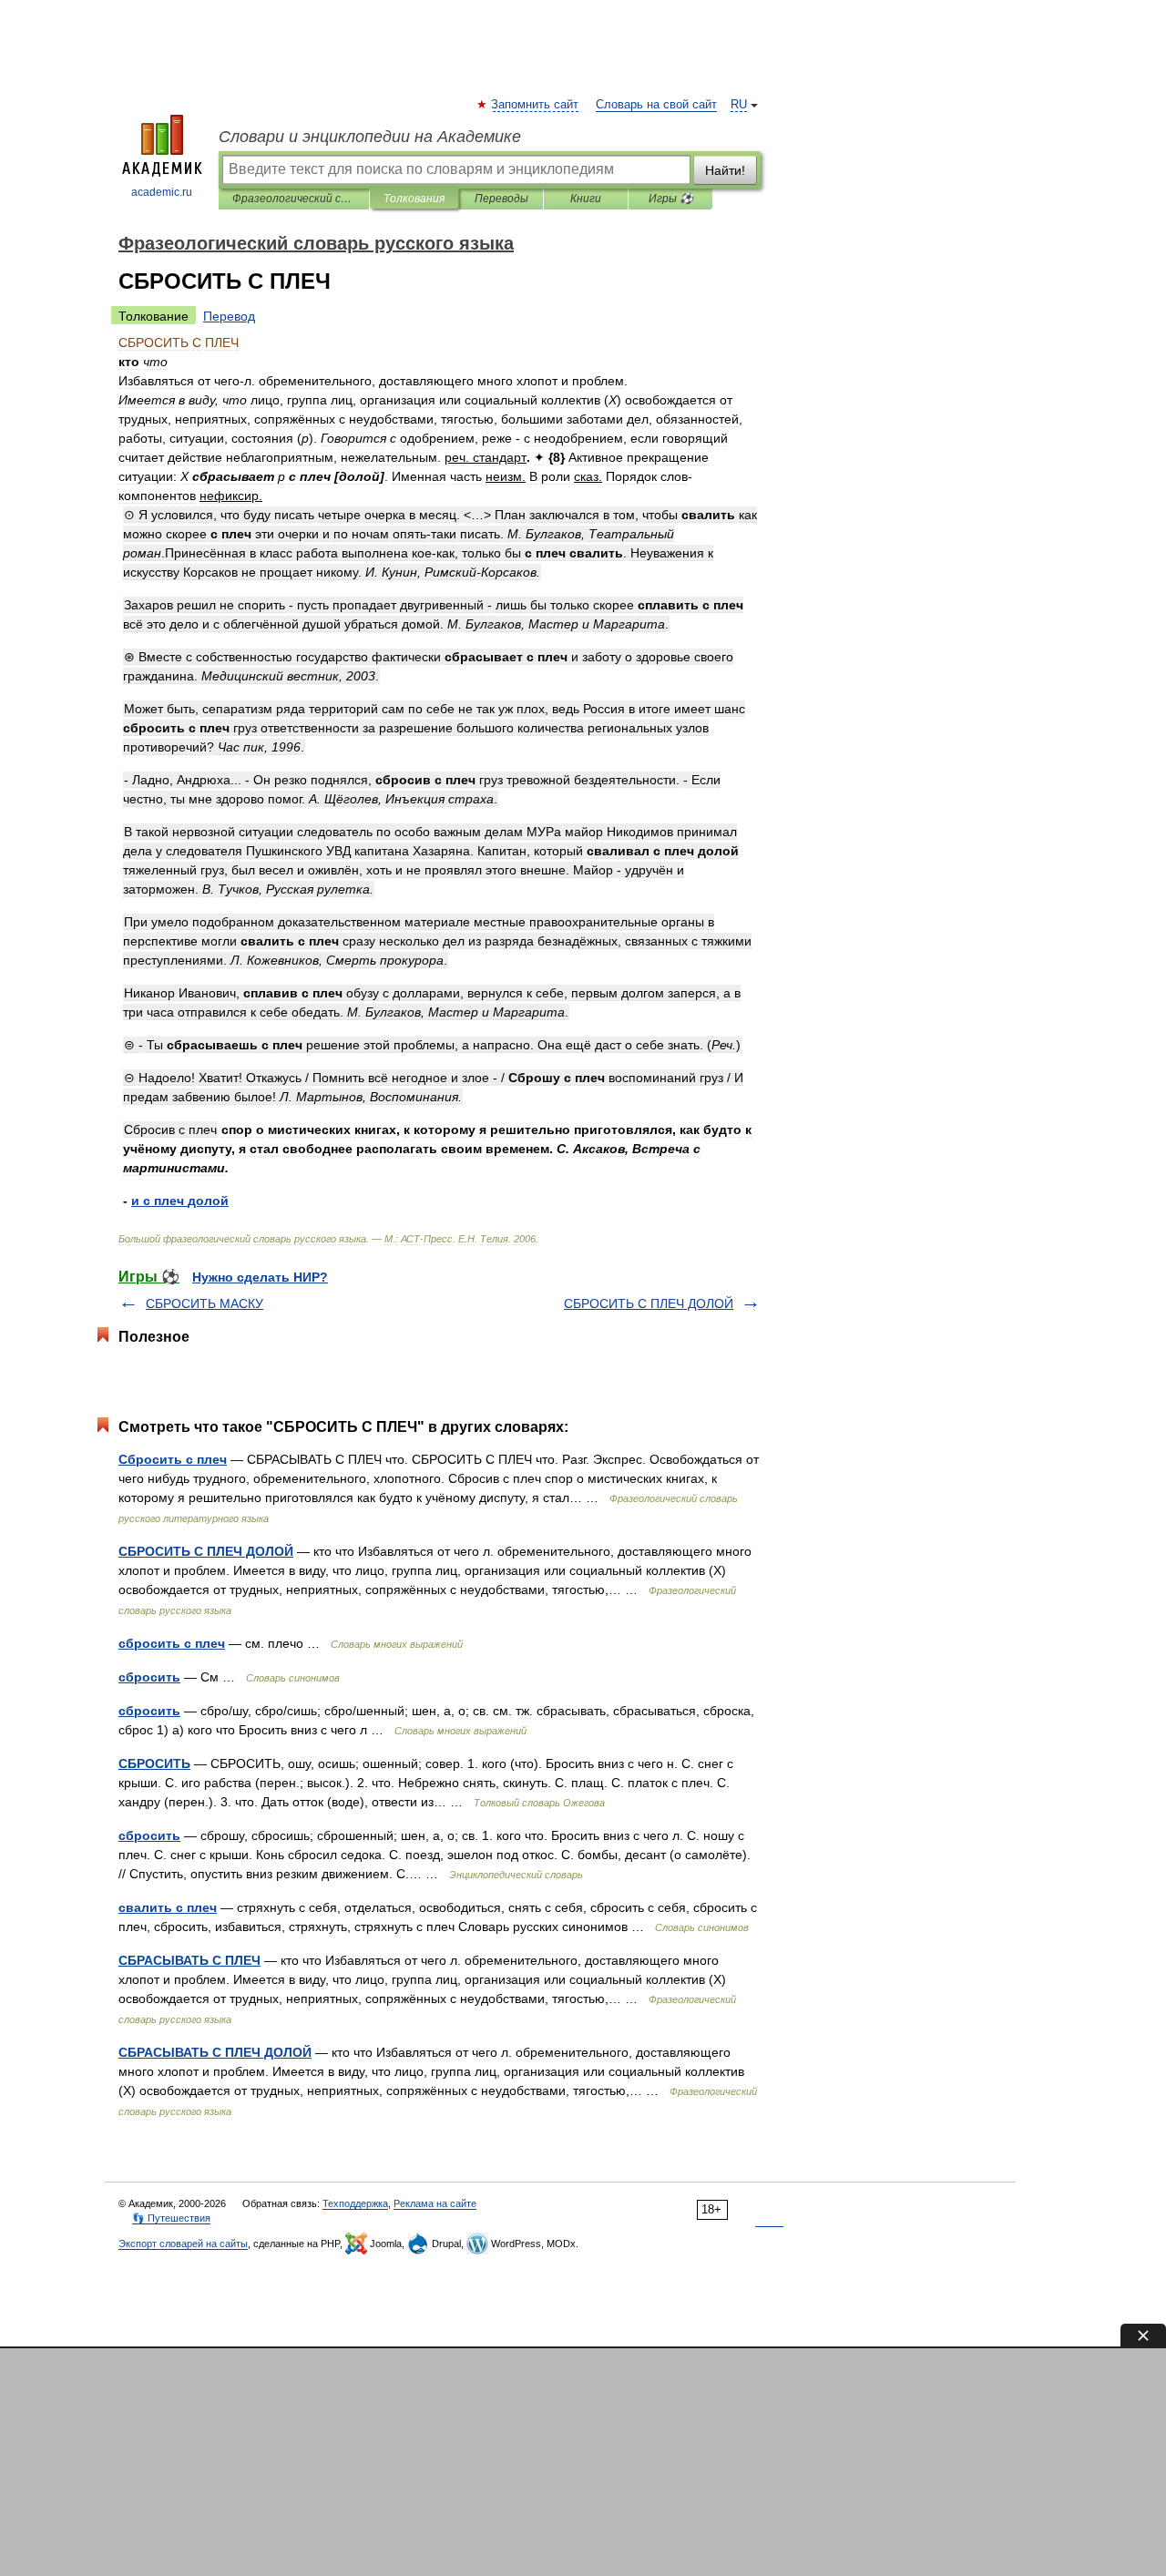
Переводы (501, 199)
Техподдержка (355, 2203)
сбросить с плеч (172, 1643)
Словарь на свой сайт (656, 105)
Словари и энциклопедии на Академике (370, 137)
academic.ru (162, 192)
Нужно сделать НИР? (260, 1277)
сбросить (149, 1677)
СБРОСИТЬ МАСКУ (205, 1303)
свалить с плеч (168, 1907)
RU (739, 105)
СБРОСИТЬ (154, 1763)
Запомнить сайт (536, 105)
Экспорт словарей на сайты (183, 2244)
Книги (586, 199)
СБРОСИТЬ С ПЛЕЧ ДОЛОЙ (649, 1303)
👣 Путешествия (171, 2218)
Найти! (725, 170)
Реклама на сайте (435, 2203)
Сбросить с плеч (173, 1459)
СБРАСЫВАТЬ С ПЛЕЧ (189, 1960)
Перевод (229, 316)
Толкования (414, 199)
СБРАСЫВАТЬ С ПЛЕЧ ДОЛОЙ (215, 2052)
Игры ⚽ (671, 199)
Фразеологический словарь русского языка (294, 199)
